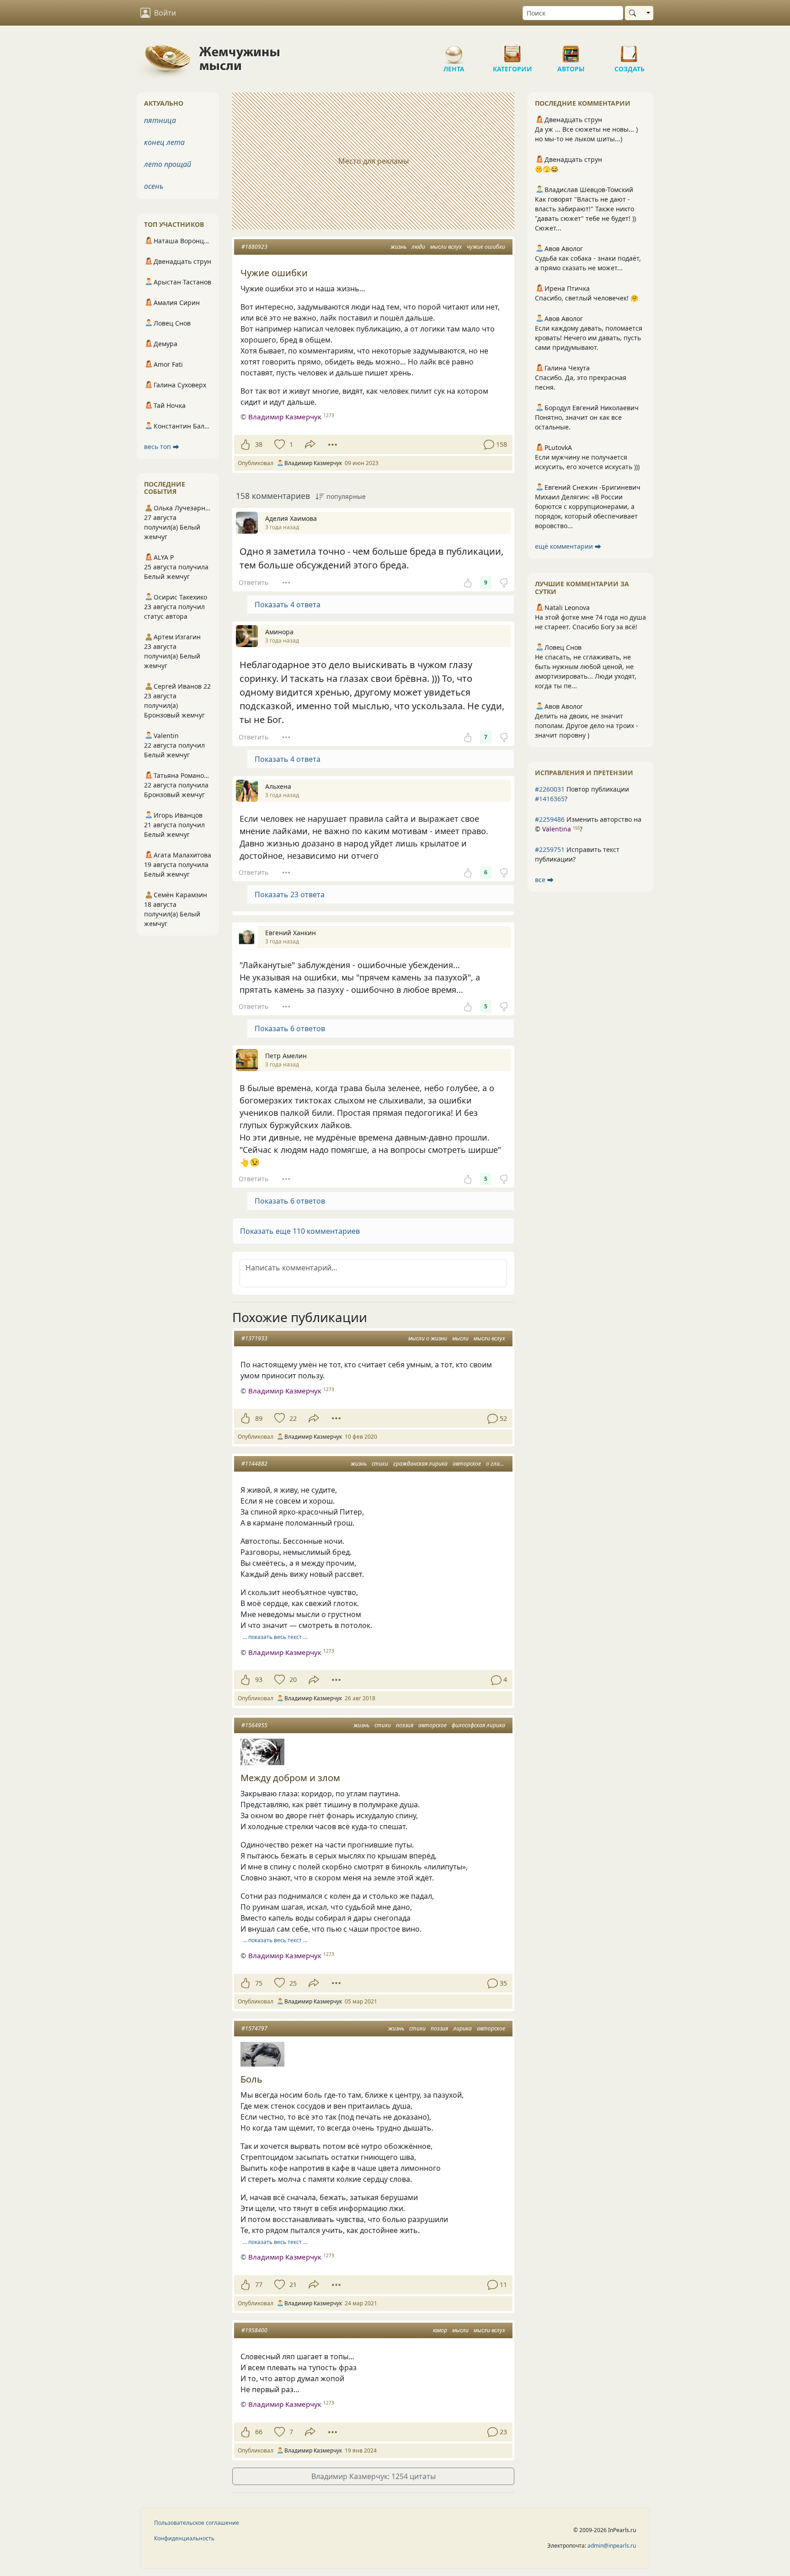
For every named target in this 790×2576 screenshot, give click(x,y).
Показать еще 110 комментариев (300, 1231)
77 (259, 2284)
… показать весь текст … (275, 1637)
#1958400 (254, 2330)
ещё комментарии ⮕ (568, 546)
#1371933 (254, 1338)
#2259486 (550, 819)
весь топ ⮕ (162, 447)
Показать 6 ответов (290, 1028)
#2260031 (550, 789)
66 (259, 2432)
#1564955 (254, 1725)
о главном (499, 1464)
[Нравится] (245, 445)
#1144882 (254, 1464)
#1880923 (254, 247)
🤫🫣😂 (547, 169)
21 (293, 2284)
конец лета (164, 142)
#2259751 (550, 849)
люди (418, 247)
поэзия (405, 1725)
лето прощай (168, 164)
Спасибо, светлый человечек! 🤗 (587, 298)
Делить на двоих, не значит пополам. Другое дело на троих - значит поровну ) (587, 726)
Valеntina (557, 829)
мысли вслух (446, 247)
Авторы (571, 50)
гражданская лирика (420, 1464)
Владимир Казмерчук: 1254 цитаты (374, 2476)
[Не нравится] (504, 583)
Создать (630, 50)
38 (259, 444)
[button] (373, 1231)
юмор (440, 2330)
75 (259, 1983)
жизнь (398, 247)
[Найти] (634, 13)
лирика (462, 2028)
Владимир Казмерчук (285, 417)
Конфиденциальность (184, 2538)
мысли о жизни (428, 1338)
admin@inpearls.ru (612, 2546)
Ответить (254, 582)
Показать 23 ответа (290, 894)
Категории (512, 50)
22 (293, 1418)
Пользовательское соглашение (197, 2523)
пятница (160, 120)
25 (293, 1983)
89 (259, 1418)
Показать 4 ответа (288, 605)
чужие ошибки (486, 247)
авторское (467, 1464)
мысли (460, 1338)
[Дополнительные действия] (333, 445)
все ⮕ (544, 880)
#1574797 (254, 2028)
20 (293, 1679)
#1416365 (550, 799)
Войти (165, 13)
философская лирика (478, 1725)
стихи (380, 1464)
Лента (454, 50)
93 (259, 1679)
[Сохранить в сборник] (279, 445)
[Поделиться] (310, 444)
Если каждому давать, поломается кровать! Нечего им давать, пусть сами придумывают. (589, 338)
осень (154, 186)
